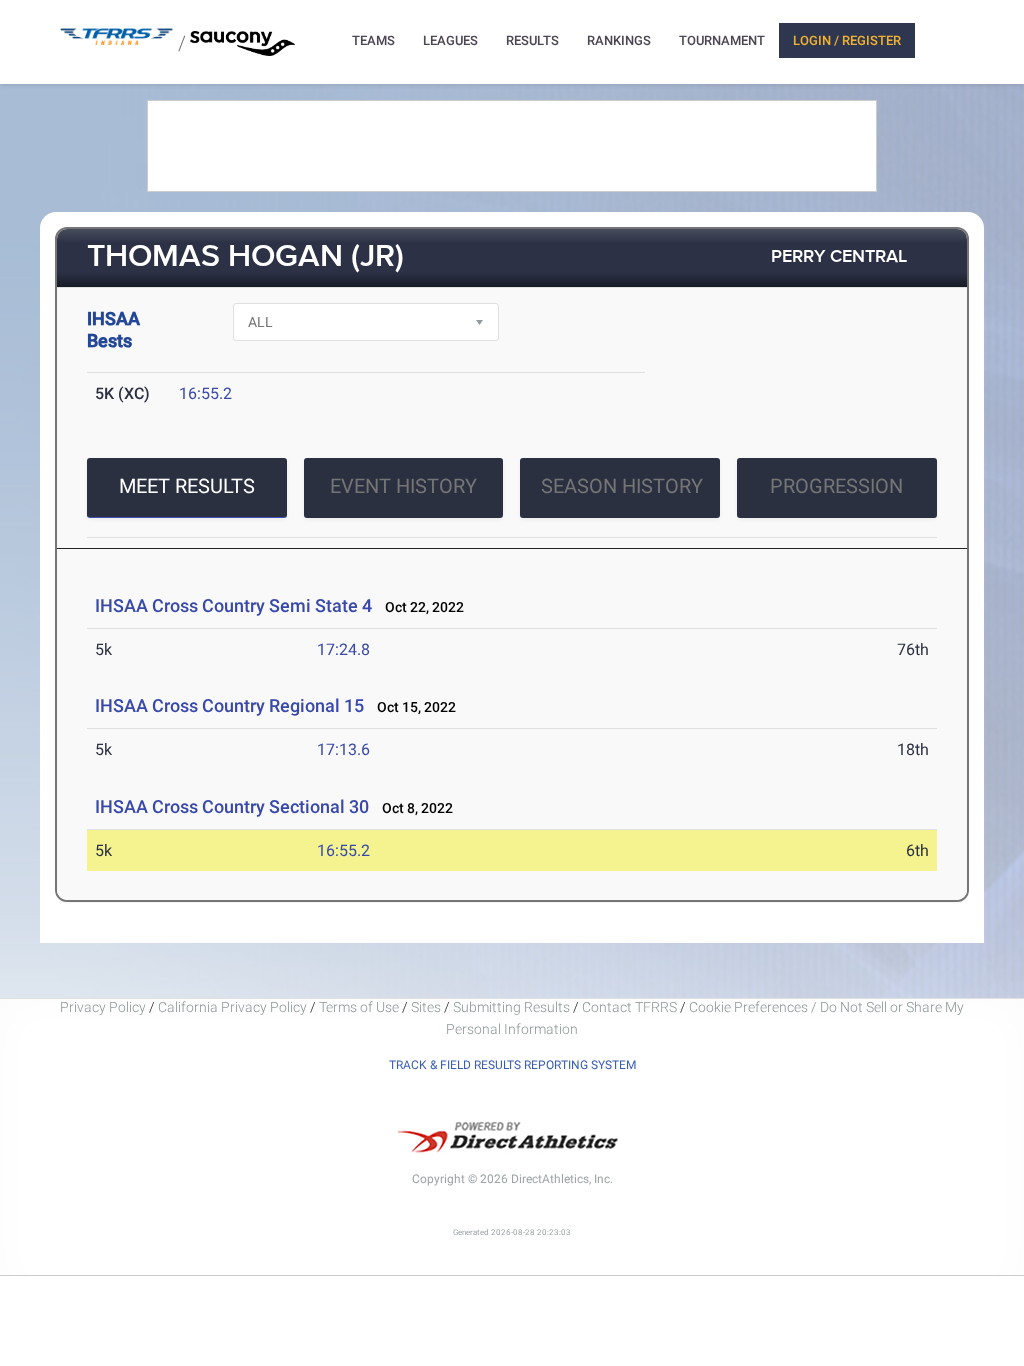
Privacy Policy (103, 1007)
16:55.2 (205, 393)
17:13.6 (343, 749)
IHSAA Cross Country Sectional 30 (232, 806)
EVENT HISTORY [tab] (403, 486)
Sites (426, 1007)
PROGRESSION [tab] (836, 486)
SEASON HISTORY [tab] (622, 486)
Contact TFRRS (631, 1007)
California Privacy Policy (232, 1007)
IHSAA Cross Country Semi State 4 (233, 605)
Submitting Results (511, 1007)
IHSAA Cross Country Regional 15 (229, 705)
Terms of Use (359, 1007)
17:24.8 (343, 649)
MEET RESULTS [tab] (187, 486)
